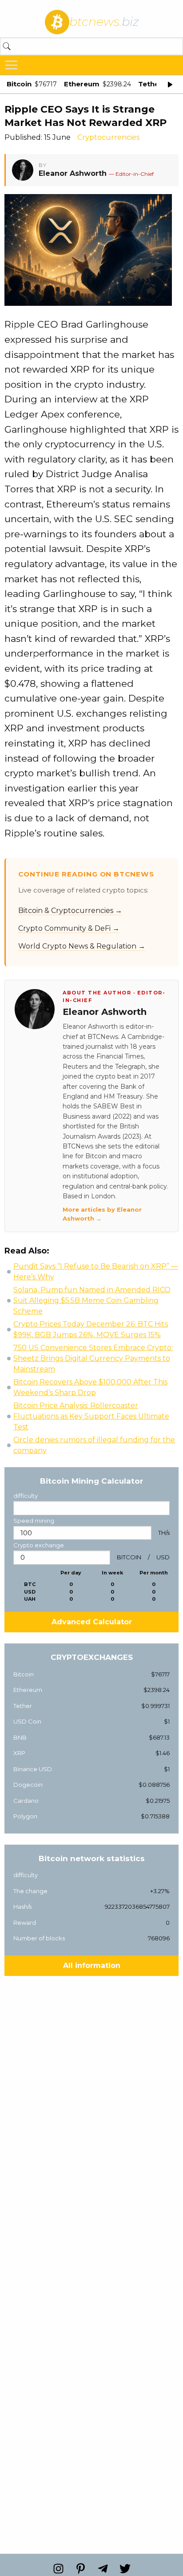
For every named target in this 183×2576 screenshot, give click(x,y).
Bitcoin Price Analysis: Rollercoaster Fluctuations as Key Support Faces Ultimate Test (91, 1416)
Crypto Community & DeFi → (69, 928)
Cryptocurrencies (108, 137)
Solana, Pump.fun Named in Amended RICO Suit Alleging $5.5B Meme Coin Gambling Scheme (92, 1300)
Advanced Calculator (92, 1622)
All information (92, 1965)
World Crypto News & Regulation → (82, 946)
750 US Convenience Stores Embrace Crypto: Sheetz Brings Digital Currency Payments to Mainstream (93, 1358)
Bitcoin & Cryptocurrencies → (70, 911)
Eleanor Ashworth (73, 173)
